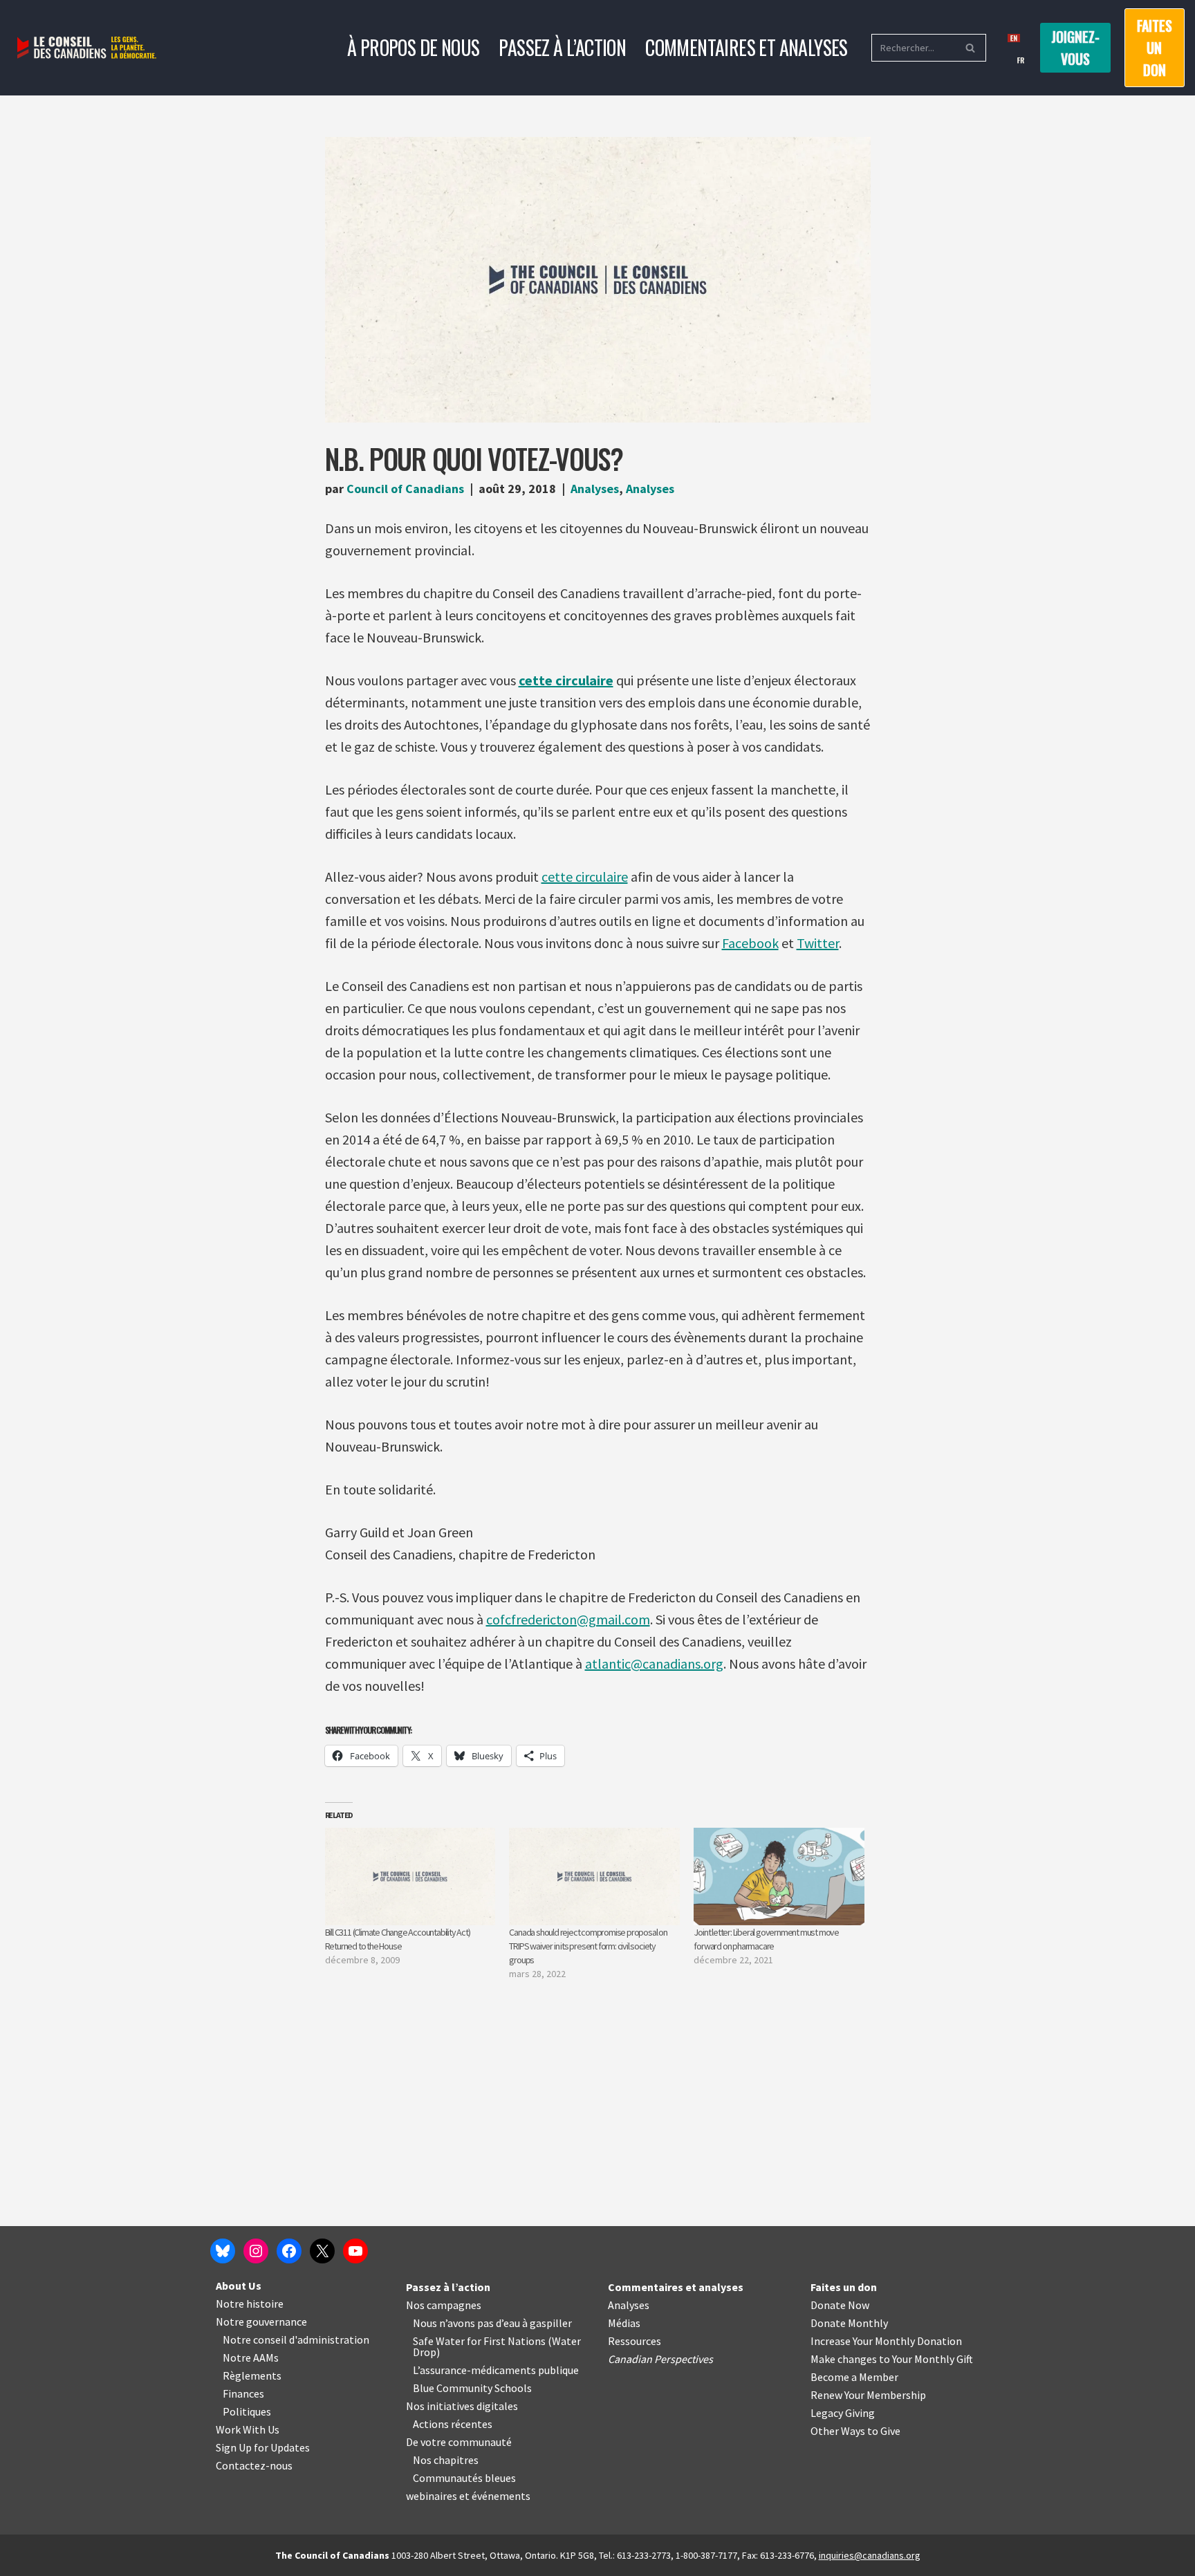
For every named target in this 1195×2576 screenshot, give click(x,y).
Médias (624, 2323)
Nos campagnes (444, 2305)
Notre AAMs (251, 2357)
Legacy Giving (843, 2413)
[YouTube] (355, 2251)
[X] (322, 2251)
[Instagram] (256, 2251)
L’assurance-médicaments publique (496, 2370)
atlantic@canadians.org (654, 1664)
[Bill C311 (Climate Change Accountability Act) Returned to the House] (410, 1877)
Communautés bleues (464, 2478)
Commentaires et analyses (747, 47)
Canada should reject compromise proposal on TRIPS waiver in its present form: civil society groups (588, 1946)
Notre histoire (250, 2304)
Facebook (750, 943)
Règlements (252, 2375)
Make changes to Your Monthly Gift (892, 2359)
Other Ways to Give (855, 2431)
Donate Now (840, 2305)
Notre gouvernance (261, 2322)
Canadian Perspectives (660, 2359)
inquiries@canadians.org (870, 2555)
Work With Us (248, 2429)
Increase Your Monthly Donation (886, 2341)
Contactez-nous (254, 2465)
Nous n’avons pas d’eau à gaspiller (492, 2323)
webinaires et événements (468, 2496)
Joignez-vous (1075, 48)
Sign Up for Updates (263, 2447)
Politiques (247, 2411)
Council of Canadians (405, 489)
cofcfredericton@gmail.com (568, 1619)
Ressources (634, 2341)
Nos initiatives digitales (462, 2406)
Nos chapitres (446, 2460)
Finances (243, 2393)
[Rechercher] (971, 48)
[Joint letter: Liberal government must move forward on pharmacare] (779, 1877)
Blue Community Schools (472, 2388)
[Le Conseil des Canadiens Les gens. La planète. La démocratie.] (87, 48)
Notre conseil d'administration (296, 2339)
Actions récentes (453, 2424)
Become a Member (854, 2377)
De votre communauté (459, 2442)
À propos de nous (413, 47)
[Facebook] (289, 2251)
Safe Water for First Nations (479, 2341)
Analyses (595, 489)
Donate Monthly (849, 2323)
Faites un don (1155, 48)
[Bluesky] (223, 2251)
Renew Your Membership (868, 2395)
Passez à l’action (562, 47)
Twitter (818, 943)
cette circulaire (566, 680)
